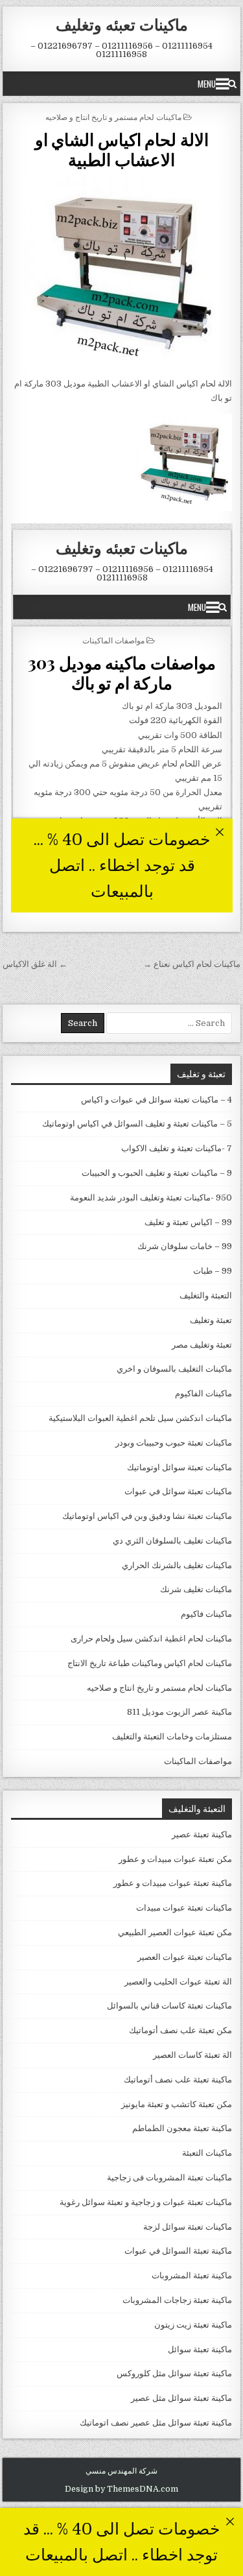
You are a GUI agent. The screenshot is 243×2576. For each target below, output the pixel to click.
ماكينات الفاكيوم (203, 1393)
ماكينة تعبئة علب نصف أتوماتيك (178, 2080)
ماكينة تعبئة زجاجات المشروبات (177, 2300)
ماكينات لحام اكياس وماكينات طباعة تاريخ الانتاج (150, 1663)
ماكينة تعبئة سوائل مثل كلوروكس (174, 2373)
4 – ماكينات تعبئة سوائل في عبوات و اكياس (156, 1100)
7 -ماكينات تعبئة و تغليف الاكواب (177, 1148)
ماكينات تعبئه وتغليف (122, 24)
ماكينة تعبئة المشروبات (192, 2275)
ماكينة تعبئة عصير (202, 1834)
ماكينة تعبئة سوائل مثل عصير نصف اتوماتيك (156, 2423)
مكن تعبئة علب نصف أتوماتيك (180, 2030)
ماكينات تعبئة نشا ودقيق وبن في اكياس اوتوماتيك (147, 1516)
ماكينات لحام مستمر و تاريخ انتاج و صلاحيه (113, 116)
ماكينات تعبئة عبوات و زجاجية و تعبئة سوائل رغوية (146, 2202)
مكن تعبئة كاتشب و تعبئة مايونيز (177, 2104)
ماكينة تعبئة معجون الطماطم (182, 2128)
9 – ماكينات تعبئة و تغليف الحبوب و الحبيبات (157, 1173)
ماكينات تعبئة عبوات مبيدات (184, 1908)
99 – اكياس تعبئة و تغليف (188, 1222)
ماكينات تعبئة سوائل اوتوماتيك (179, 1467)
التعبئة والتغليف (206, 1295)
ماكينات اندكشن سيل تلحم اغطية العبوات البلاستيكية (140, 1418)
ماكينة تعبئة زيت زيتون (193, 2325)
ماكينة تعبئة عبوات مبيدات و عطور (173, 1883)
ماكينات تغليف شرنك (196, 1589)
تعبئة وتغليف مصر (202, 1345)
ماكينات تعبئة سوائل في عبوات (178, 1491)
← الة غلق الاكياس (35, 964)
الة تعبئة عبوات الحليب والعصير (178, 1982)
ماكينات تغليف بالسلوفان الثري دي (172, 1541)
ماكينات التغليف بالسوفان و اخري (174, 1369)
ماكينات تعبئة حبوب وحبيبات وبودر (174, 1443)
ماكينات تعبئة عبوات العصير (185, 1957)
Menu (207, 84)
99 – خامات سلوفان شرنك (185, 1246)
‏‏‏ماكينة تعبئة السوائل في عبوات (178, 2251)
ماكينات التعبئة (207, 2153)
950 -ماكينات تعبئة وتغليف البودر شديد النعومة (151, 1198)
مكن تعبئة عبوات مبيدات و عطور (175, 1859)
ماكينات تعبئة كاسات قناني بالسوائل (169, 2006)
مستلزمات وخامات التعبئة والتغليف (172, 1736)
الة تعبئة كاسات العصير (192, 2055)
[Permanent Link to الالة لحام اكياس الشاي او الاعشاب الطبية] (122, 273)
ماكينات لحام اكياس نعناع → (192, 964)
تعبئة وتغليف (211, 1320)
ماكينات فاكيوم (206, 1614)
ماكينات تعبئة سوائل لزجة (188, 2227)
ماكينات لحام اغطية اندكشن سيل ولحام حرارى (151, 1639)
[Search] (232, 84)
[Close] (230, 2521)
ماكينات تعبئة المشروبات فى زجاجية (169, 2177)
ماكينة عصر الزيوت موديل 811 (179, 1712)
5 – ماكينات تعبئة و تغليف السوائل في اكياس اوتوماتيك (137, 1124)
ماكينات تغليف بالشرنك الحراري (177, 1565)
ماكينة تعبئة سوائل (200, 2349)
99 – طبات (213, 1271)
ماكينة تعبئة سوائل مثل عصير (181, 2398)
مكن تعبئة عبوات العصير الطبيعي (175, 1932)
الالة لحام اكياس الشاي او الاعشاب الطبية (122, 149)
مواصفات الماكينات (198, 1761)
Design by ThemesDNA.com (121, 2489)
